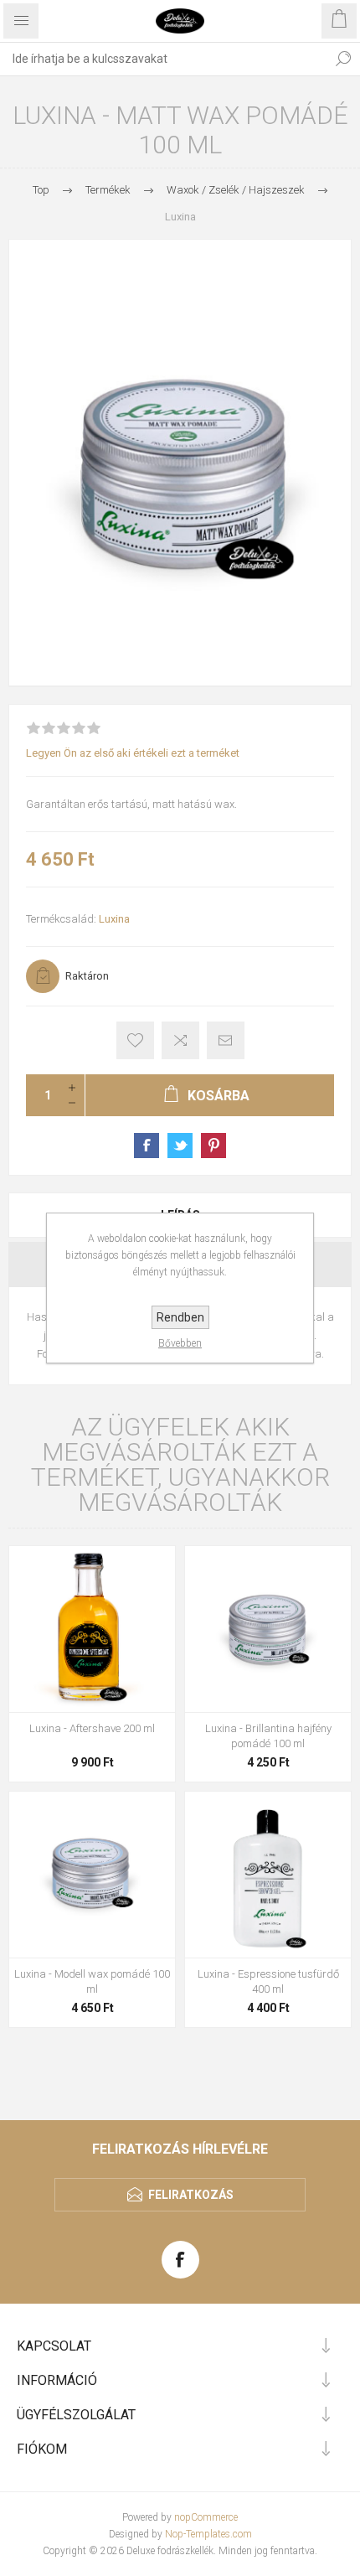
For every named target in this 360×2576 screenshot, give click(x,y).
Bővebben (180, 1343)
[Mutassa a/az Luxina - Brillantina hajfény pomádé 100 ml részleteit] (268, 1629)
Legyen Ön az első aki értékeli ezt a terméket (133, 753)
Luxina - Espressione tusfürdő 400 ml (268, 1981)
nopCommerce (206, 2517)
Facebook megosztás (147, 1146)
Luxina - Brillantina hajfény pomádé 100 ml (268, 1736)
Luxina (114, 919)
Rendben (180, 1317)
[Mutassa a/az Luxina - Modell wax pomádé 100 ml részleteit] (92, 1875)
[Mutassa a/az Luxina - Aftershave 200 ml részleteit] (92, 1629)
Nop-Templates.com (208, 2534)
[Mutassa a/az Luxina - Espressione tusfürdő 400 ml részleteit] (268, 1875)
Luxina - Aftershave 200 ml (92, 1728)
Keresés (343, 59)
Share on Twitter (180, 1146)
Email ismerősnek (226, 1040)
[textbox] (163, 59)
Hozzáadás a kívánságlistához (135, 1040)
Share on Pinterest (213, 1146)
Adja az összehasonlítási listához (180, 1040)
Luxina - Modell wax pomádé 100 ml (92, 1981)
